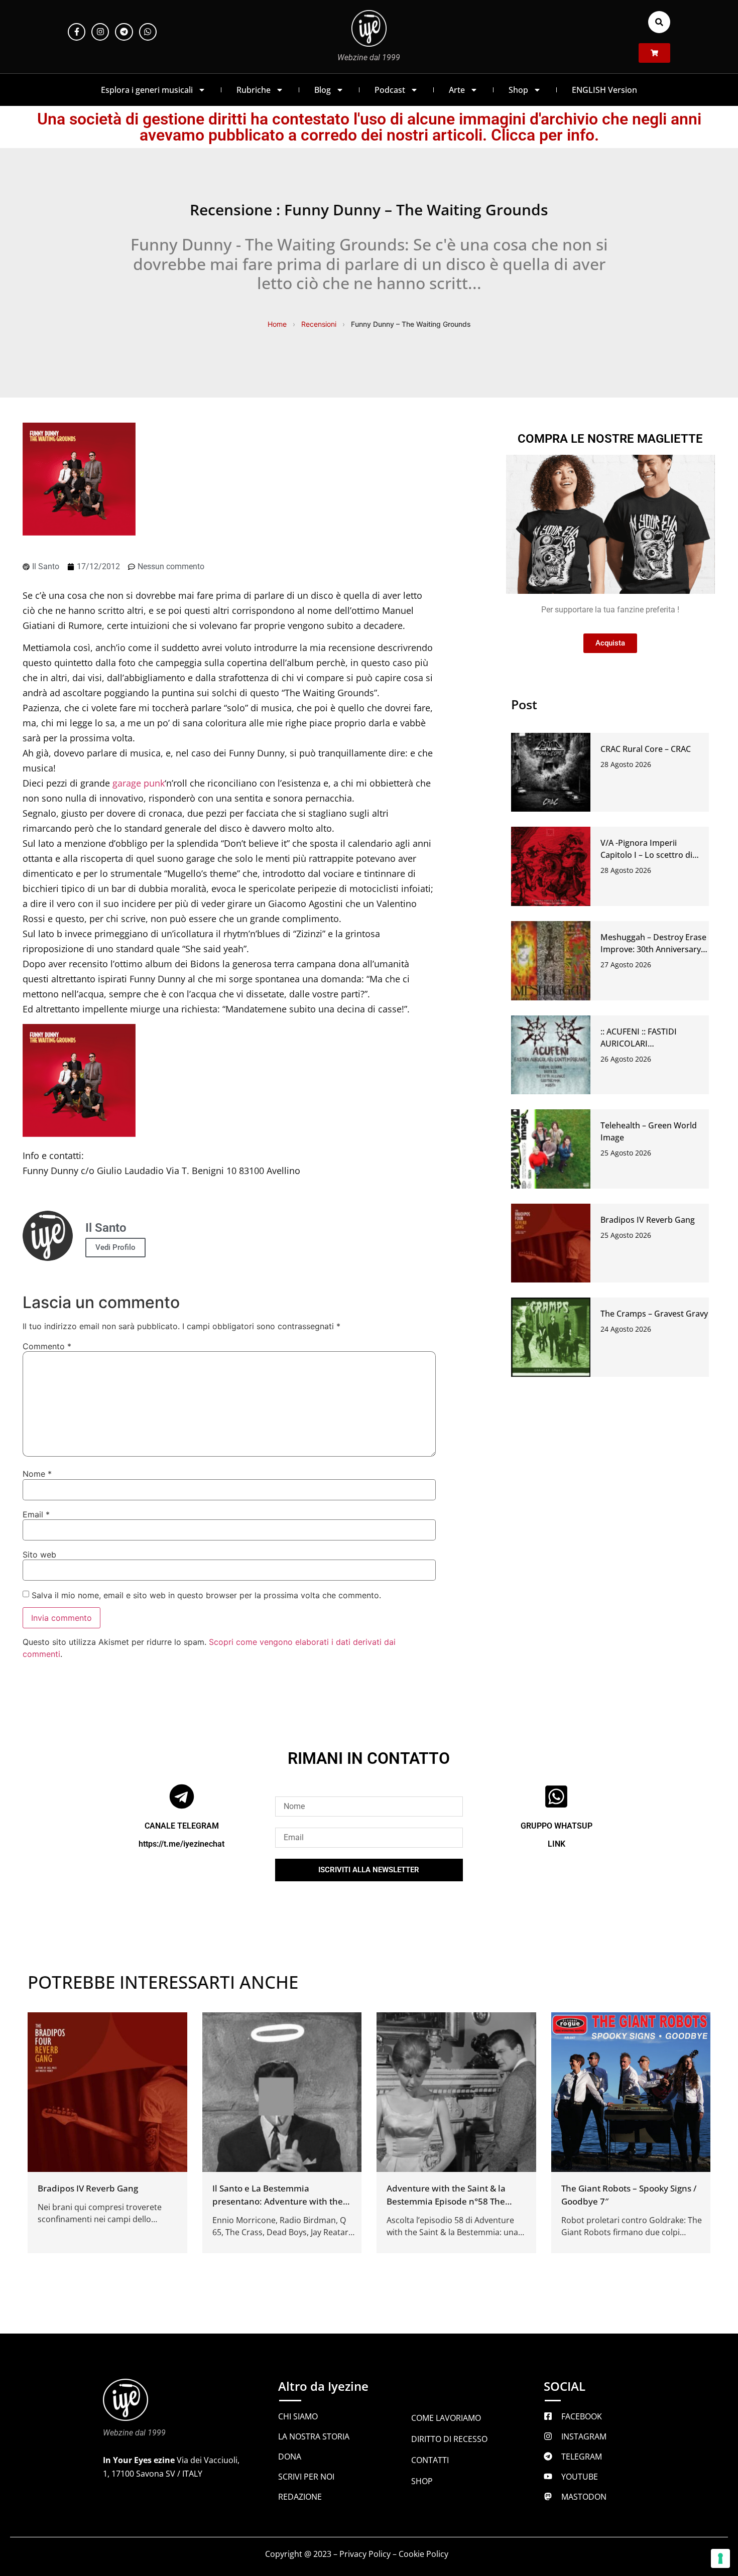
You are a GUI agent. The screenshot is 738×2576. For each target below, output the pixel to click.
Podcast (390, 90)
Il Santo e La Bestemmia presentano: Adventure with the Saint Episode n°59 (278, 2201)
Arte (457, 90)
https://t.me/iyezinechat (181, 1844)
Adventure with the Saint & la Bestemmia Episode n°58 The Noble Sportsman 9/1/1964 (446, 2201)
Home (277, 324)
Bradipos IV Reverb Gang (648, 1220)
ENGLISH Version (604, 90)
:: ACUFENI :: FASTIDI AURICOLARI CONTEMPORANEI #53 (643, 1044)
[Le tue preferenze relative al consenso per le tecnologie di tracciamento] (720, 2558)
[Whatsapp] (148, 32)
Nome (37, 1474)
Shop (518, 90)
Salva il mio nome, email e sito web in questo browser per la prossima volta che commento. (206, 1595)
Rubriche (254, 90)
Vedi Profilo (115, 1247)
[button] (659, 22)
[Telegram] (124, 32)
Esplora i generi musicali (147, 90)
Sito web (39, 1555)
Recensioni (319, 324)
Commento (47, 1346)
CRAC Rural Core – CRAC (646, 749)
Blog (323, 90)
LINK (557, 1844)
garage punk (139, 783)
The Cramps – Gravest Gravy (654, 1314)
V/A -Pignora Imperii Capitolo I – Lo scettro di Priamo (646, 855)
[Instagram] (100, 32)
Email (36, 1514)
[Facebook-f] (77, 32)
